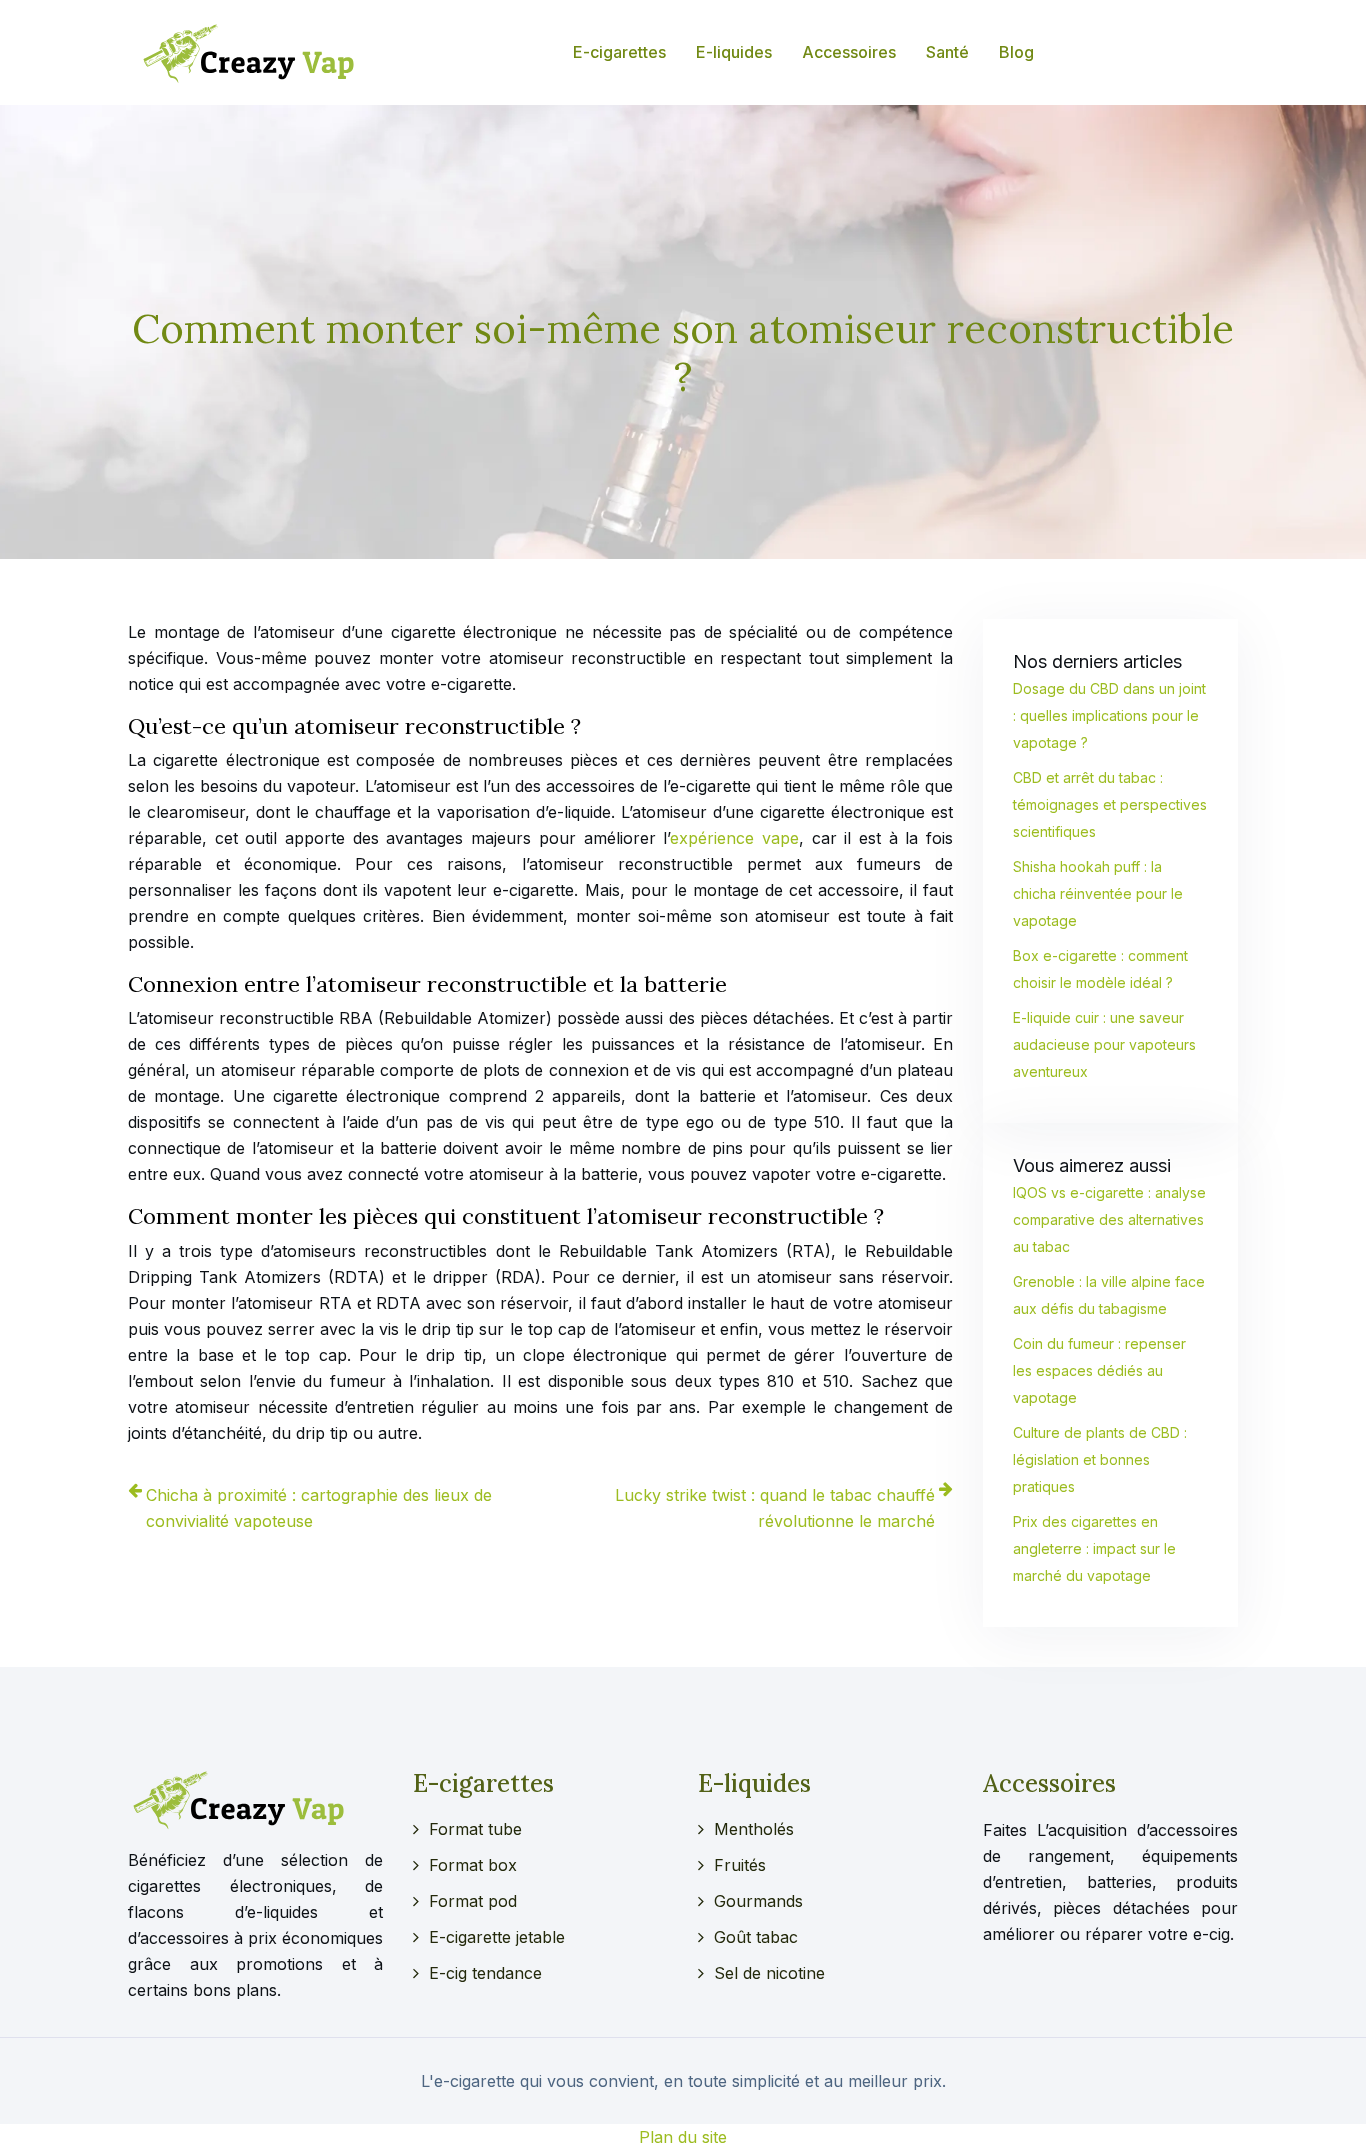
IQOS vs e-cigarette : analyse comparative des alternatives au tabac (1109, 1219)
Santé (947, 52)
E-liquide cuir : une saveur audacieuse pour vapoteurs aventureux (1104, 1044)
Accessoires (849, 52)
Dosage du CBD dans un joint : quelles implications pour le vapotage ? (1109, 715)
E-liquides (734, 52)
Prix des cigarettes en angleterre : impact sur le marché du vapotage (1094, 1548)
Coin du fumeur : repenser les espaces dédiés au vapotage (1099, 1370)
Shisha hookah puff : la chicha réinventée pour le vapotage (1098, 893)
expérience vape (734, 838)
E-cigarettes (619, 52)
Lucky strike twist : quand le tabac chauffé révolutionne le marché (775, 1508)
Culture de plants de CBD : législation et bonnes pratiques (1100, 1459)
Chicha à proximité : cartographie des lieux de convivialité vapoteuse (319, 1508)
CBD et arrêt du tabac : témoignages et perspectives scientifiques (1110, 804)
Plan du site (683, 2137)
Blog (1016, 52)
